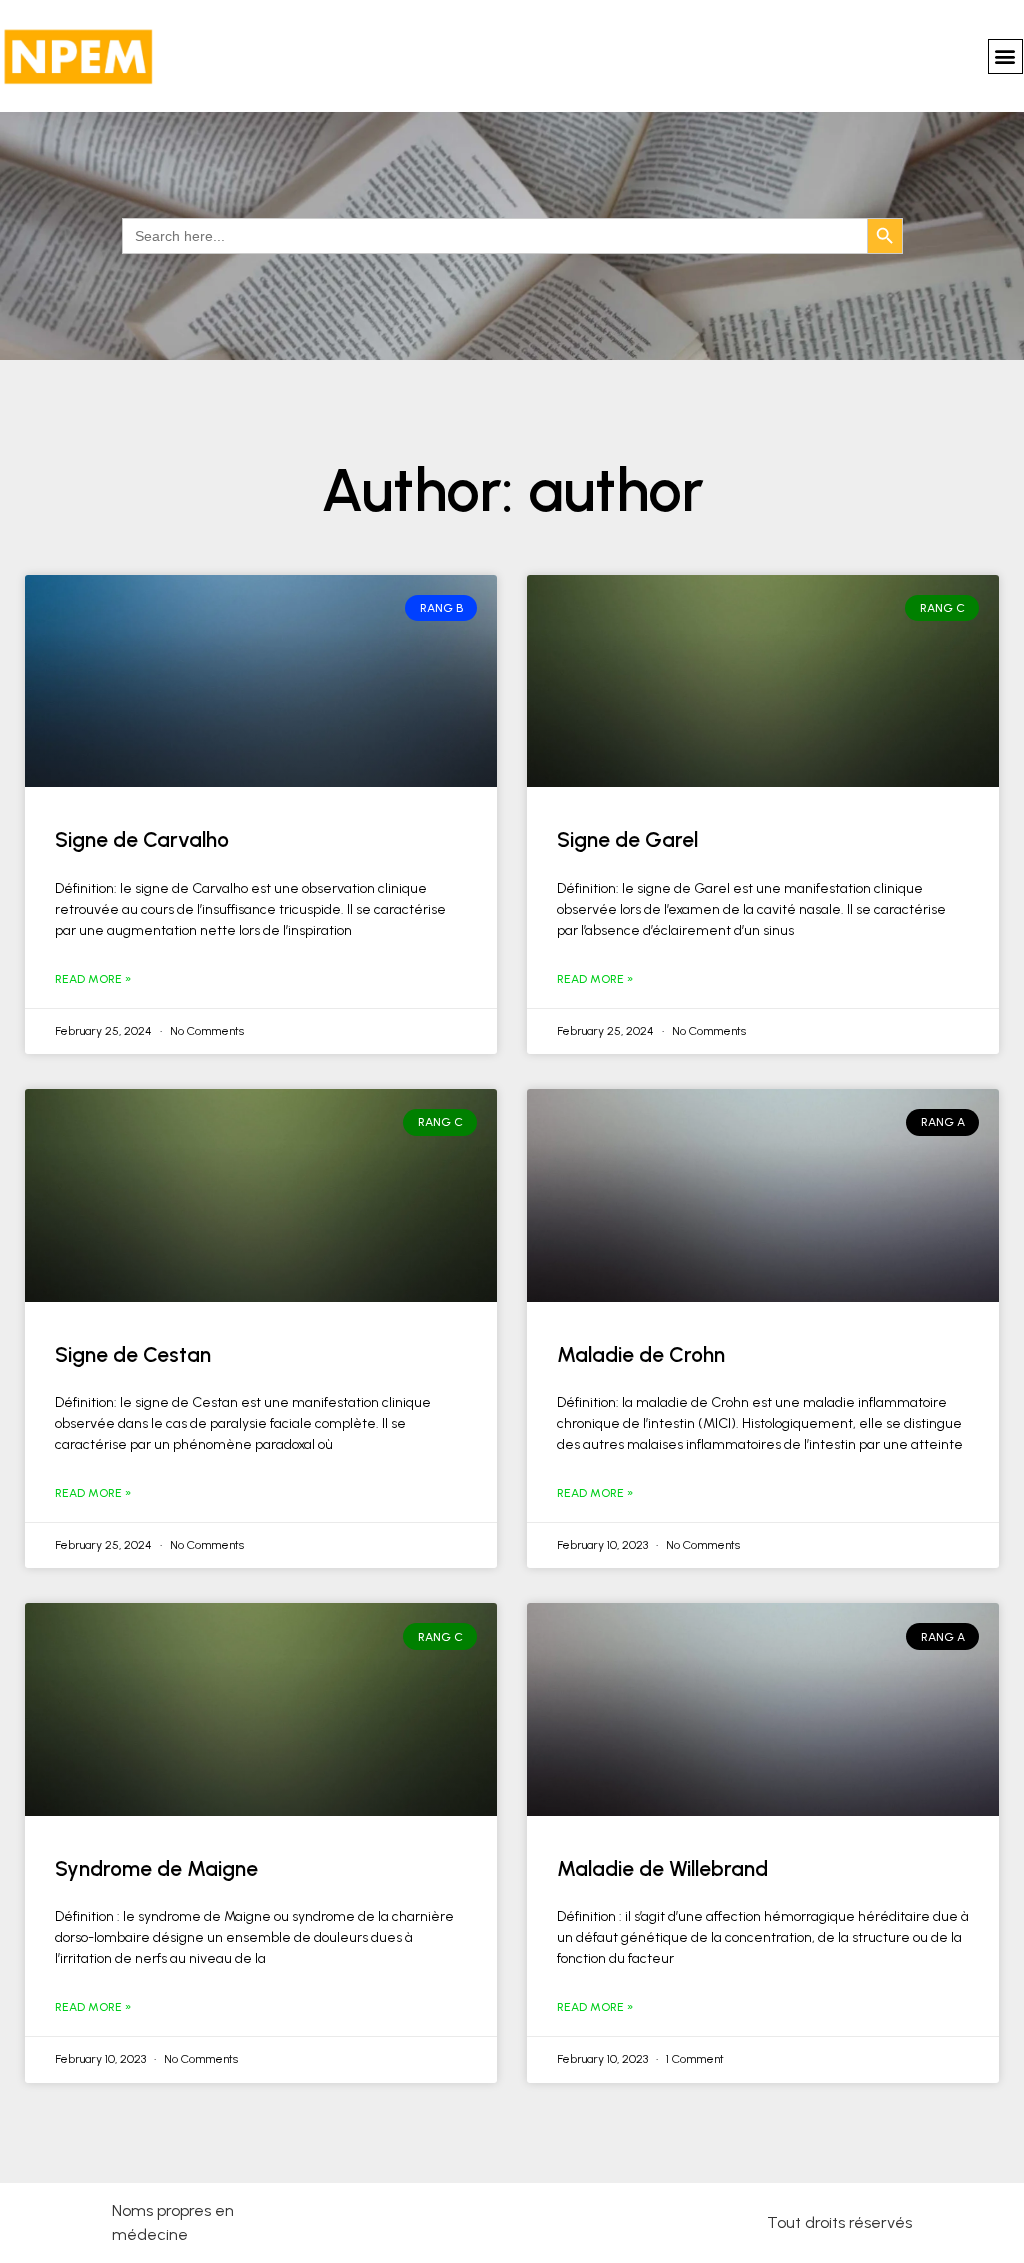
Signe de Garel (627, 839)
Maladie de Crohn (641, 1354)
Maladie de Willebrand (662, 1868)
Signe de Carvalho (142, 839)
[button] (1005, 56)
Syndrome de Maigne (156, 1868)
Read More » (93, 979)
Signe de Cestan (133, 1354)
